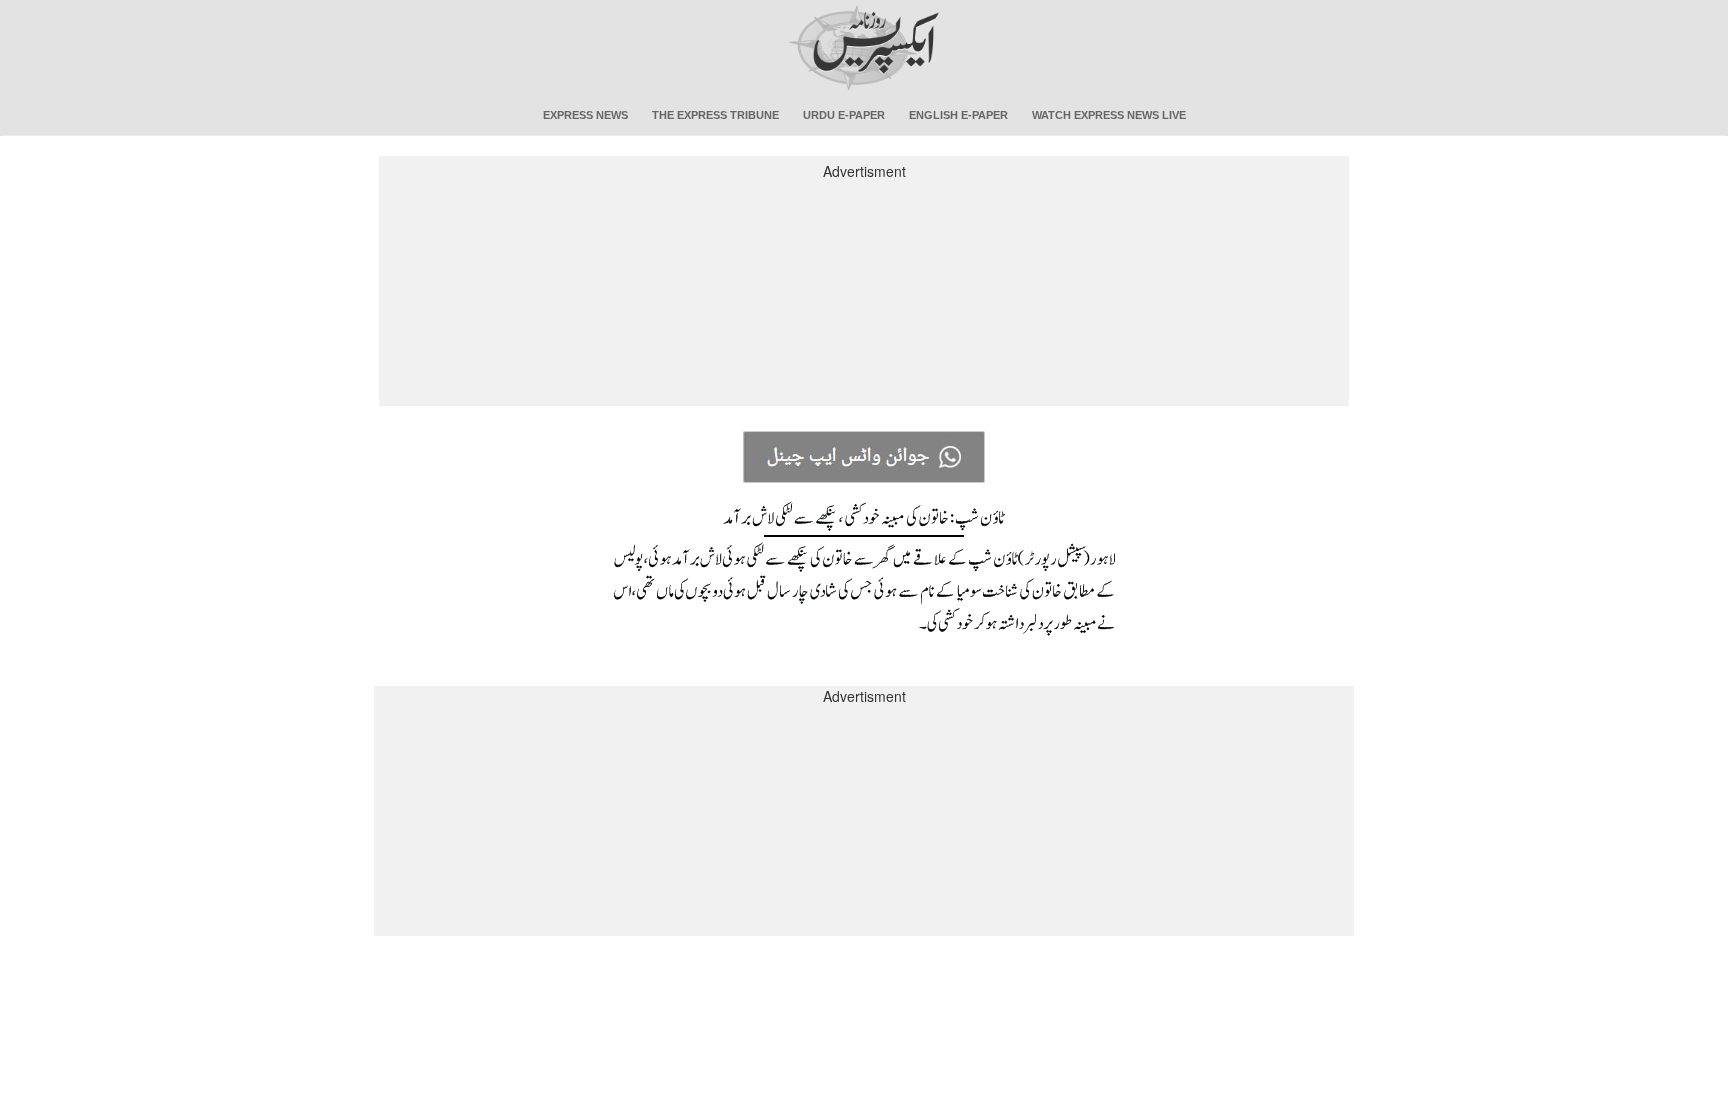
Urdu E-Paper (844, 115)
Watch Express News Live (1109, 115)
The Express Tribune (715, 115)
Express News (585, 115)
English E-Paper (958, 115)
